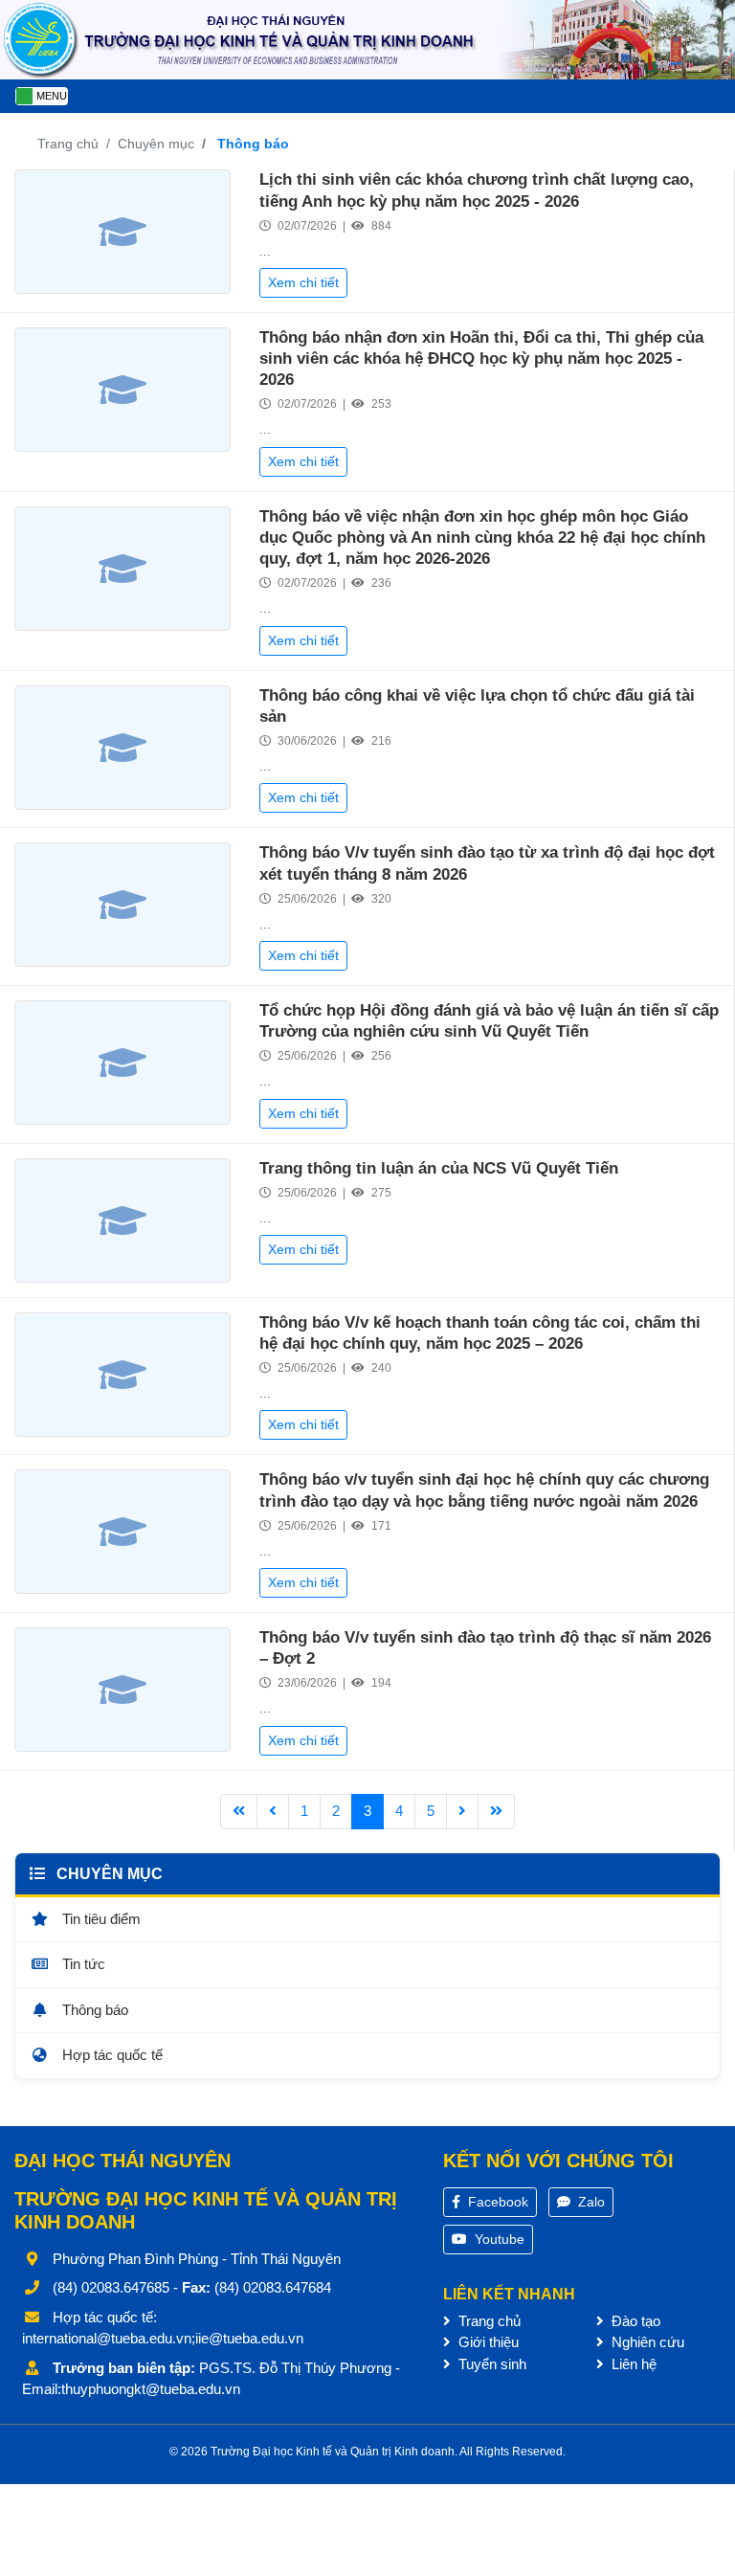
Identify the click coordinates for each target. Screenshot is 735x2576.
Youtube (498, 2239)
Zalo (590, 2202)
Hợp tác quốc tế (111, 2055)
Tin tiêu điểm (100, 1919)
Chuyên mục (156, 144)
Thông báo (93, 2010)
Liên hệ (632, 2364)
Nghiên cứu (646, 2342)
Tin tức (82, 1964)
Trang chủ (68, 144)
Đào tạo (634, 2321)
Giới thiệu (487, 2342)
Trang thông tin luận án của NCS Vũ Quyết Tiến (439, 1168)
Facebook (496, 2202)
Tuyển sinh (490, 2364)
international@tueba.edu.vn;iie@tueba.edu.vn (163, 2338)
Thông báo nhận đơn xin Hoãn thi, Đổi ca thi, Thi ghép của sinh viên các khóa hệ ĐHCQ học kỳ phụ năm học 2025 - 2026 (481, 358)
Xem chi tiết (303, 282)
